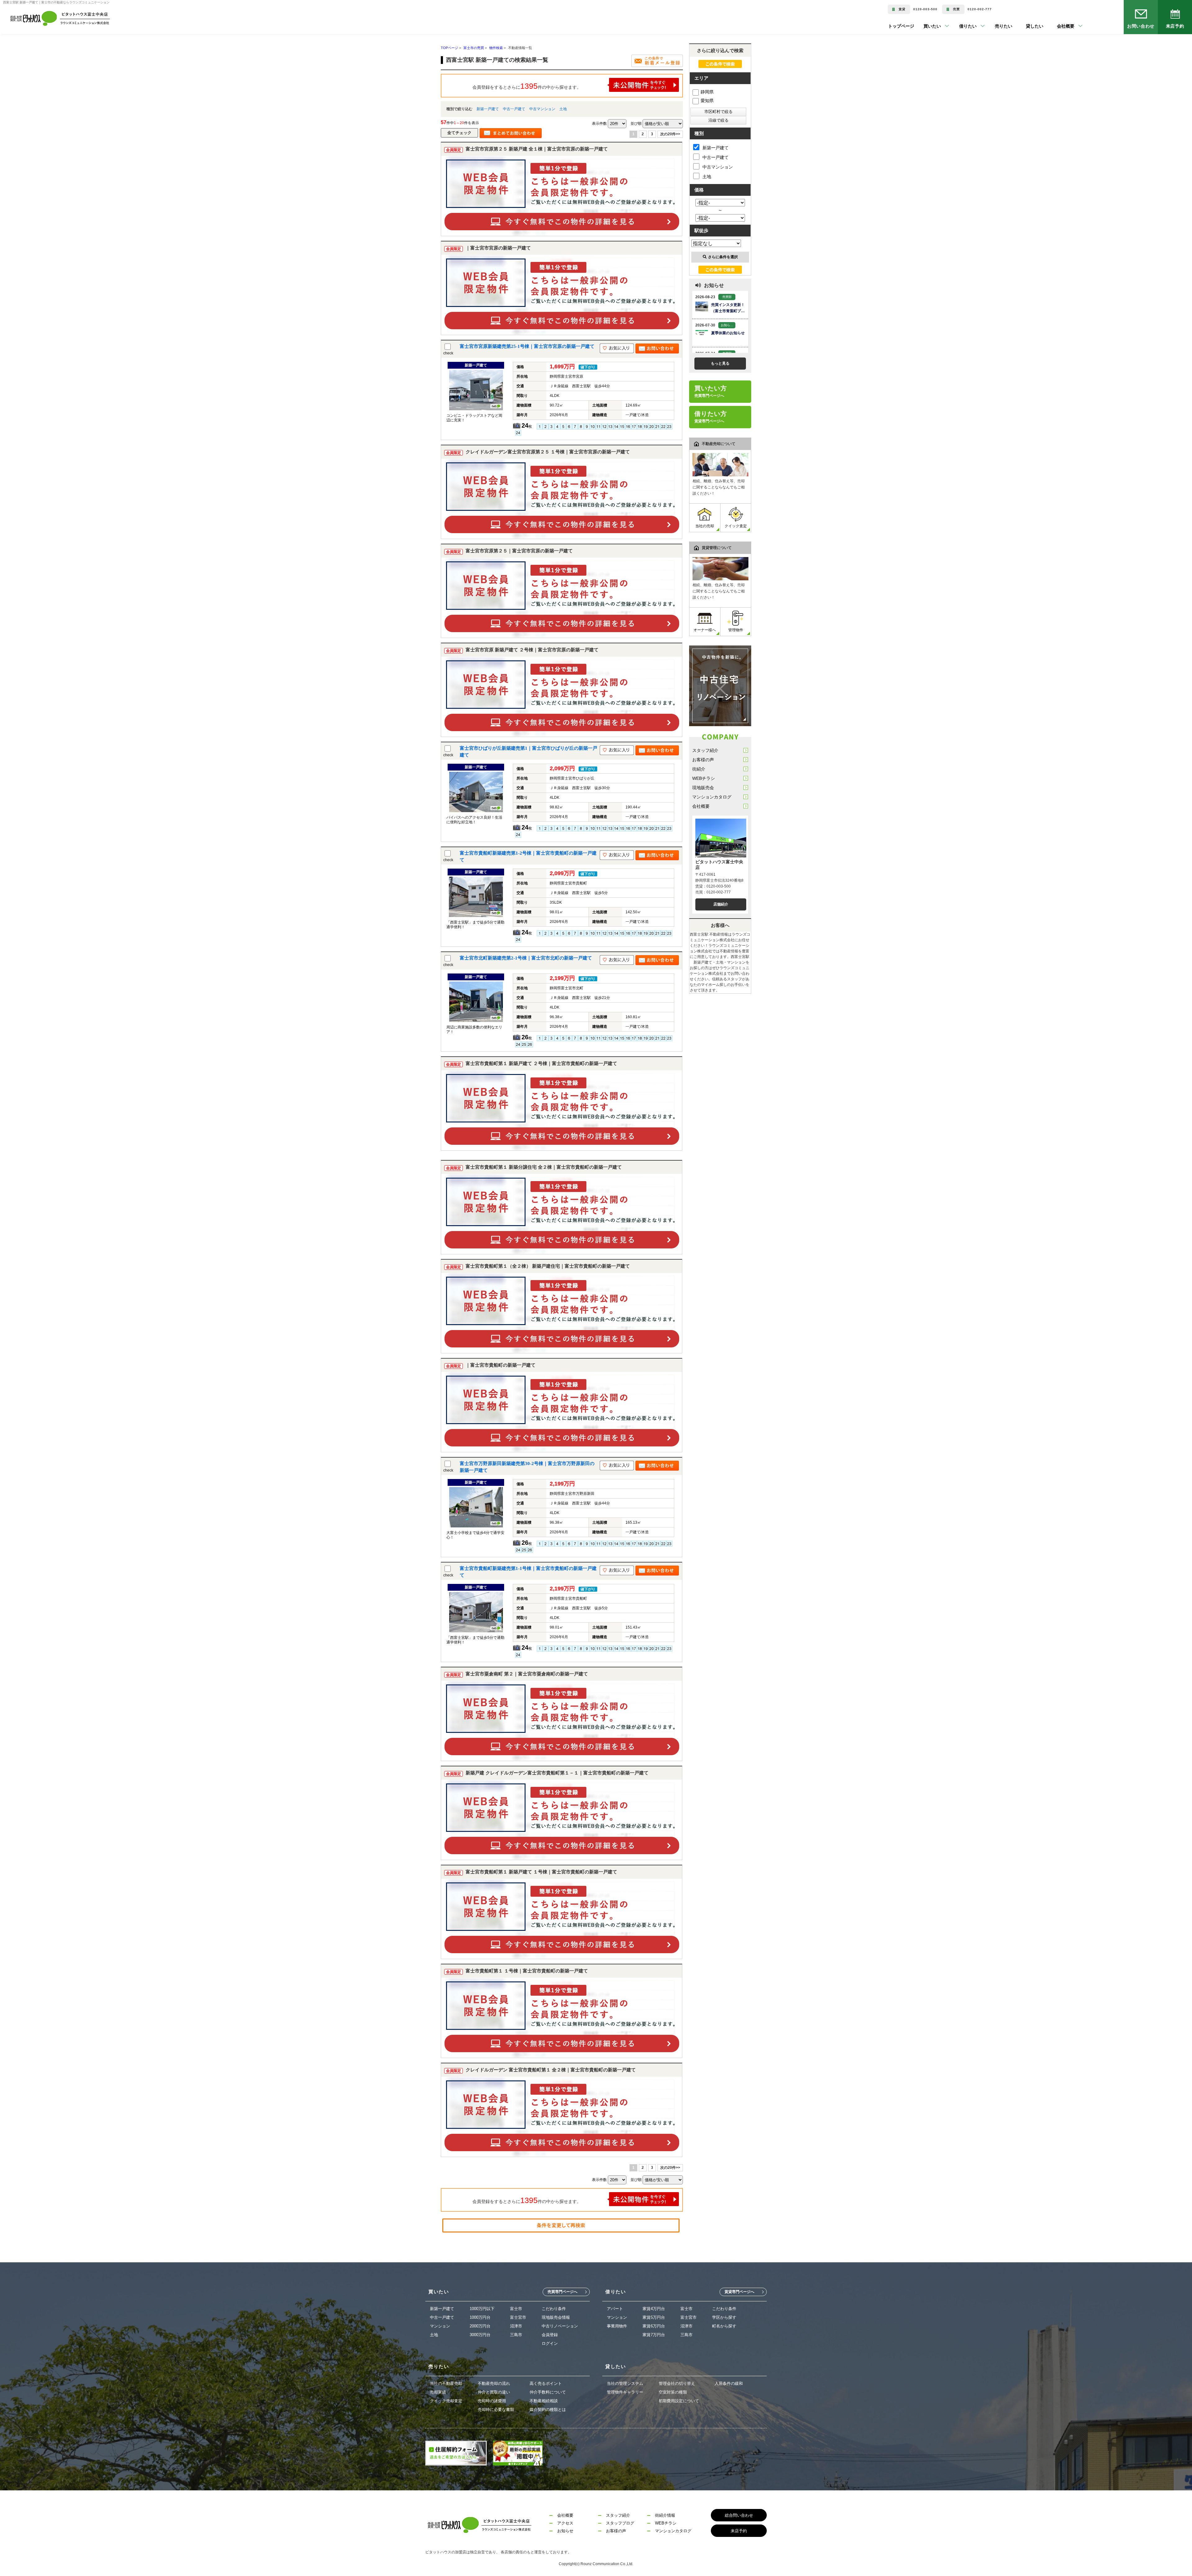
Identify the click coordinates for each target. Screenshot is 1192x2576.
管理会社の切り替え (677, 2383)
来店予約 (1175, 26)
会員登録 (550, 2335)
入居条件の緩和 (729, 2383)
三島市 (516, 2335)
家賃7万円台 (654, 2335)
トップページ (901, 26)
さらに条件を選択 (723, 257)
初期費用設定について (679, 2401)
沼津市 (516, 2326)
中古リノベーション (560, 2326)
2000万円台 (480, 2326)
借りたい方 (711, 417)
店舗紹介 (721, 904)
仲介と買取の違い (494, 2392)
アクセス (565, 2523)
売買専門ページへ (562, 2292)
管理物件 (736, 630)
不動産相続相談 (544, 2401)
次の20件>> (670, 134)
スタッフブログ (620, 2523)
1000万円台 (480, 2317)
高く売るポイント (546, 2383)
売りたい (994, 26)
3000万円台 (480, 2335)
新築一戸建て (488, 109)
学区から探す (724, 2317)
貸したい (1025, 26)
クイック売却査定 (446, 2401)
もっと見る (720, 363)
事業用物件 (617, 2326)
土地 (563, 109)
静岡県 (707, 92)
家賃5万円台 (654, 2317)
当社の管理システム (625, 2383)
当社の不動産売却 (446, 2383)
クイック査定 (736, 526)
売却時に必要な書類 (496, 2410)
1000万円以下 (482, 2309)
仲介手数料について (548, 2392)
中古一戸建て (514, 109)
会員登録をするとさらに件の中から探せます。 (527, 86)
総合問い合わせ (739, 2515)
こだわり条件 (554, 2309)
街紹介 (699, 769)
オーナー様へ (705, 630)
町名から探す (724, 2326)
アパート (615, 2309)
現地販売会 (703, 788)
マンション (440, 2326)
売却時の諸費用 (492, 2401)
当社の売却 (705, 526)
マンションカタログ (712, 797)
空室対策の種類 (673, 2392)
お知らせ (565, 2531)
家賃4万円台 (654, 2309)
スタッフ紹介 (705, 750)
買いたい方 (711, 391)
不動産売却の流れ (494, 2383)
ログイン (550, 2343)
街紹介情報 (665, 2515)
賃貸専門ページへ (739, 2292)
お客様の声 (703, 760)
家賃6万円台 (654, 2326)
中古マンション (542, 109)
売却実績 (438, 2392)
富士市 (516, 2309)
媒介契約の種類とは (548, 2410)
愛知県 (707, 101)
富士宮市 (518, 2317)
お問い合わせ (1141, 26)
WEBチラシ (704, 778)
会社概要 (701, 806)
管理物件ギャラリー (625, 2392)
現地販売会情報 (556, 2317)
